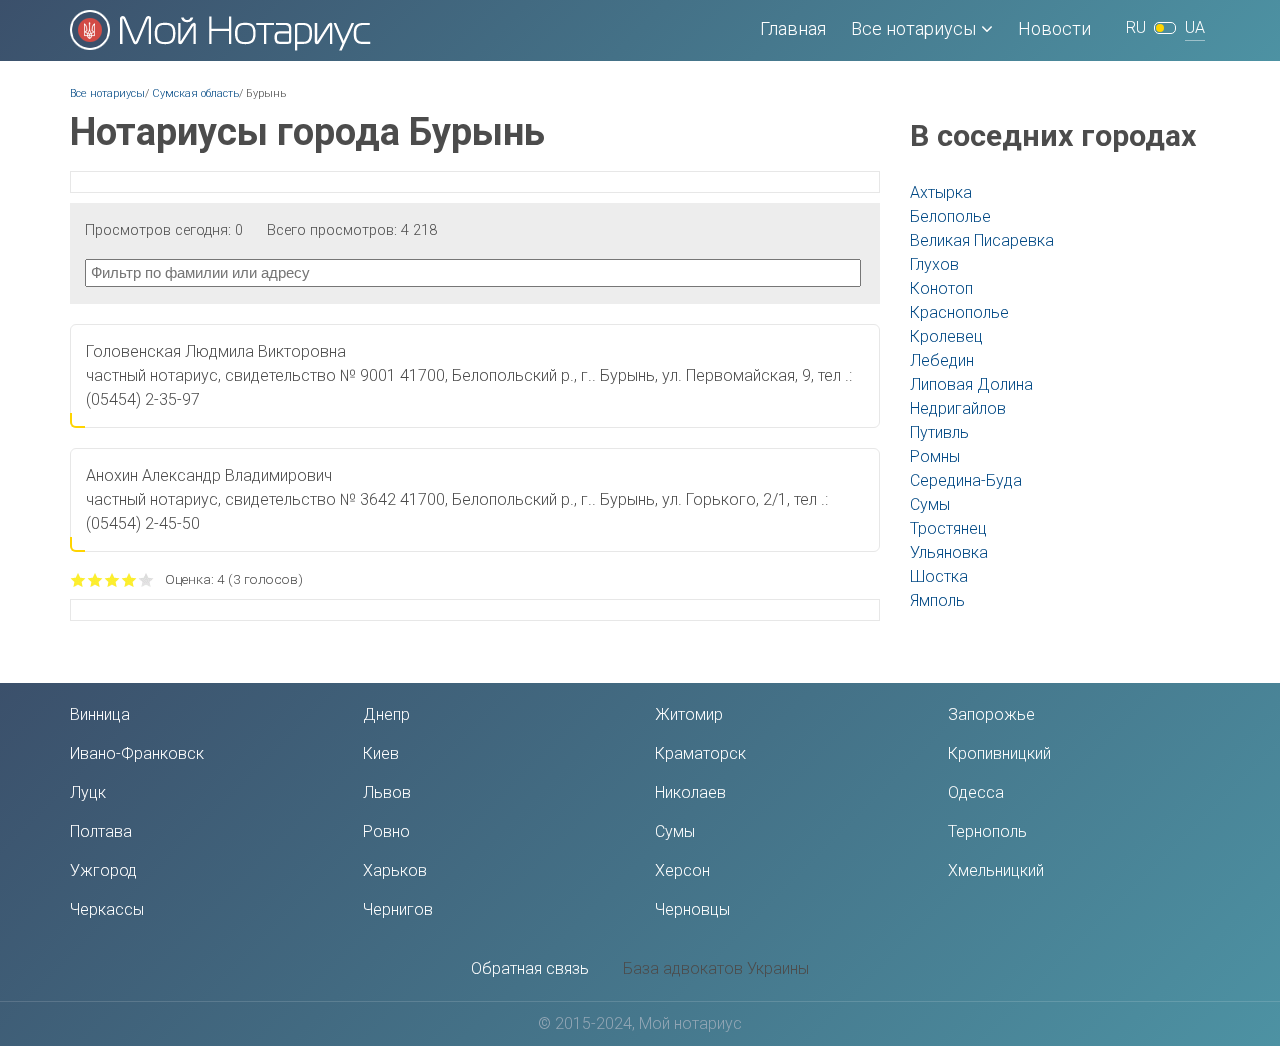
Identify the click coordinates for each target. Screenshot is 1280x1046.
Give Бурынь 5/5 (146, 579)
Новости (1054, 28)
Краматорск (700, 753)
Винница (100, 714)
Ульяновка (949, 552)
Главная (793, 28)
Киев (381, 753)
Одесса (976, 792)
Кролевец (946, 336)
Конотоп (941, 288)
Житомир (689, 714)
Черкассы (107, 909)
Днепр (386, 714)
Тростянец (948, 528)
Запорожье (991, 714)
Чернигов (398, 909)
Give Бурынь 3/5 (112, 579)
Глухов (934, 264)
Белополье (950, 216)
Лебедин (942, 360)
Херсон (682, 870)
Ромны (935, 456)
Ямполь (937, 600)
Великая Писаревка (982, 240)
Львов (387, 792)
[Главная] (220, 30)
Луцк (88, 792)
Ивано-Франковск (137, 753)
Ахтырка (941, 192)
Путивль (939, 432)
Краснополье (959, 312)
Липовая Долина (971, 384)
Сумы (930, 504)
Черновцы (692, 909)
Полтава (101, 831)
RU (1136, 27)
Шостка (939, 576)
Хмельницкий (996, 870)
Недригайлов (958, 408)
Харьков (395, 870)
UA (1195, 27)
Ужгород (103, 870)
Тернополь (987, 831)
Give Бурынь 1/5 (78, 579)
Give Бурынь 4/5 (129, 579)
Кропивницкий (999, 753)
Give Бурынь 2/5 (95, 579)
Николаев (690, 792)
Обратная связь (530, 968)
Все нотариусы (913, 28)
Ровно (386, 831)
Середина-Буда (966, 480)
